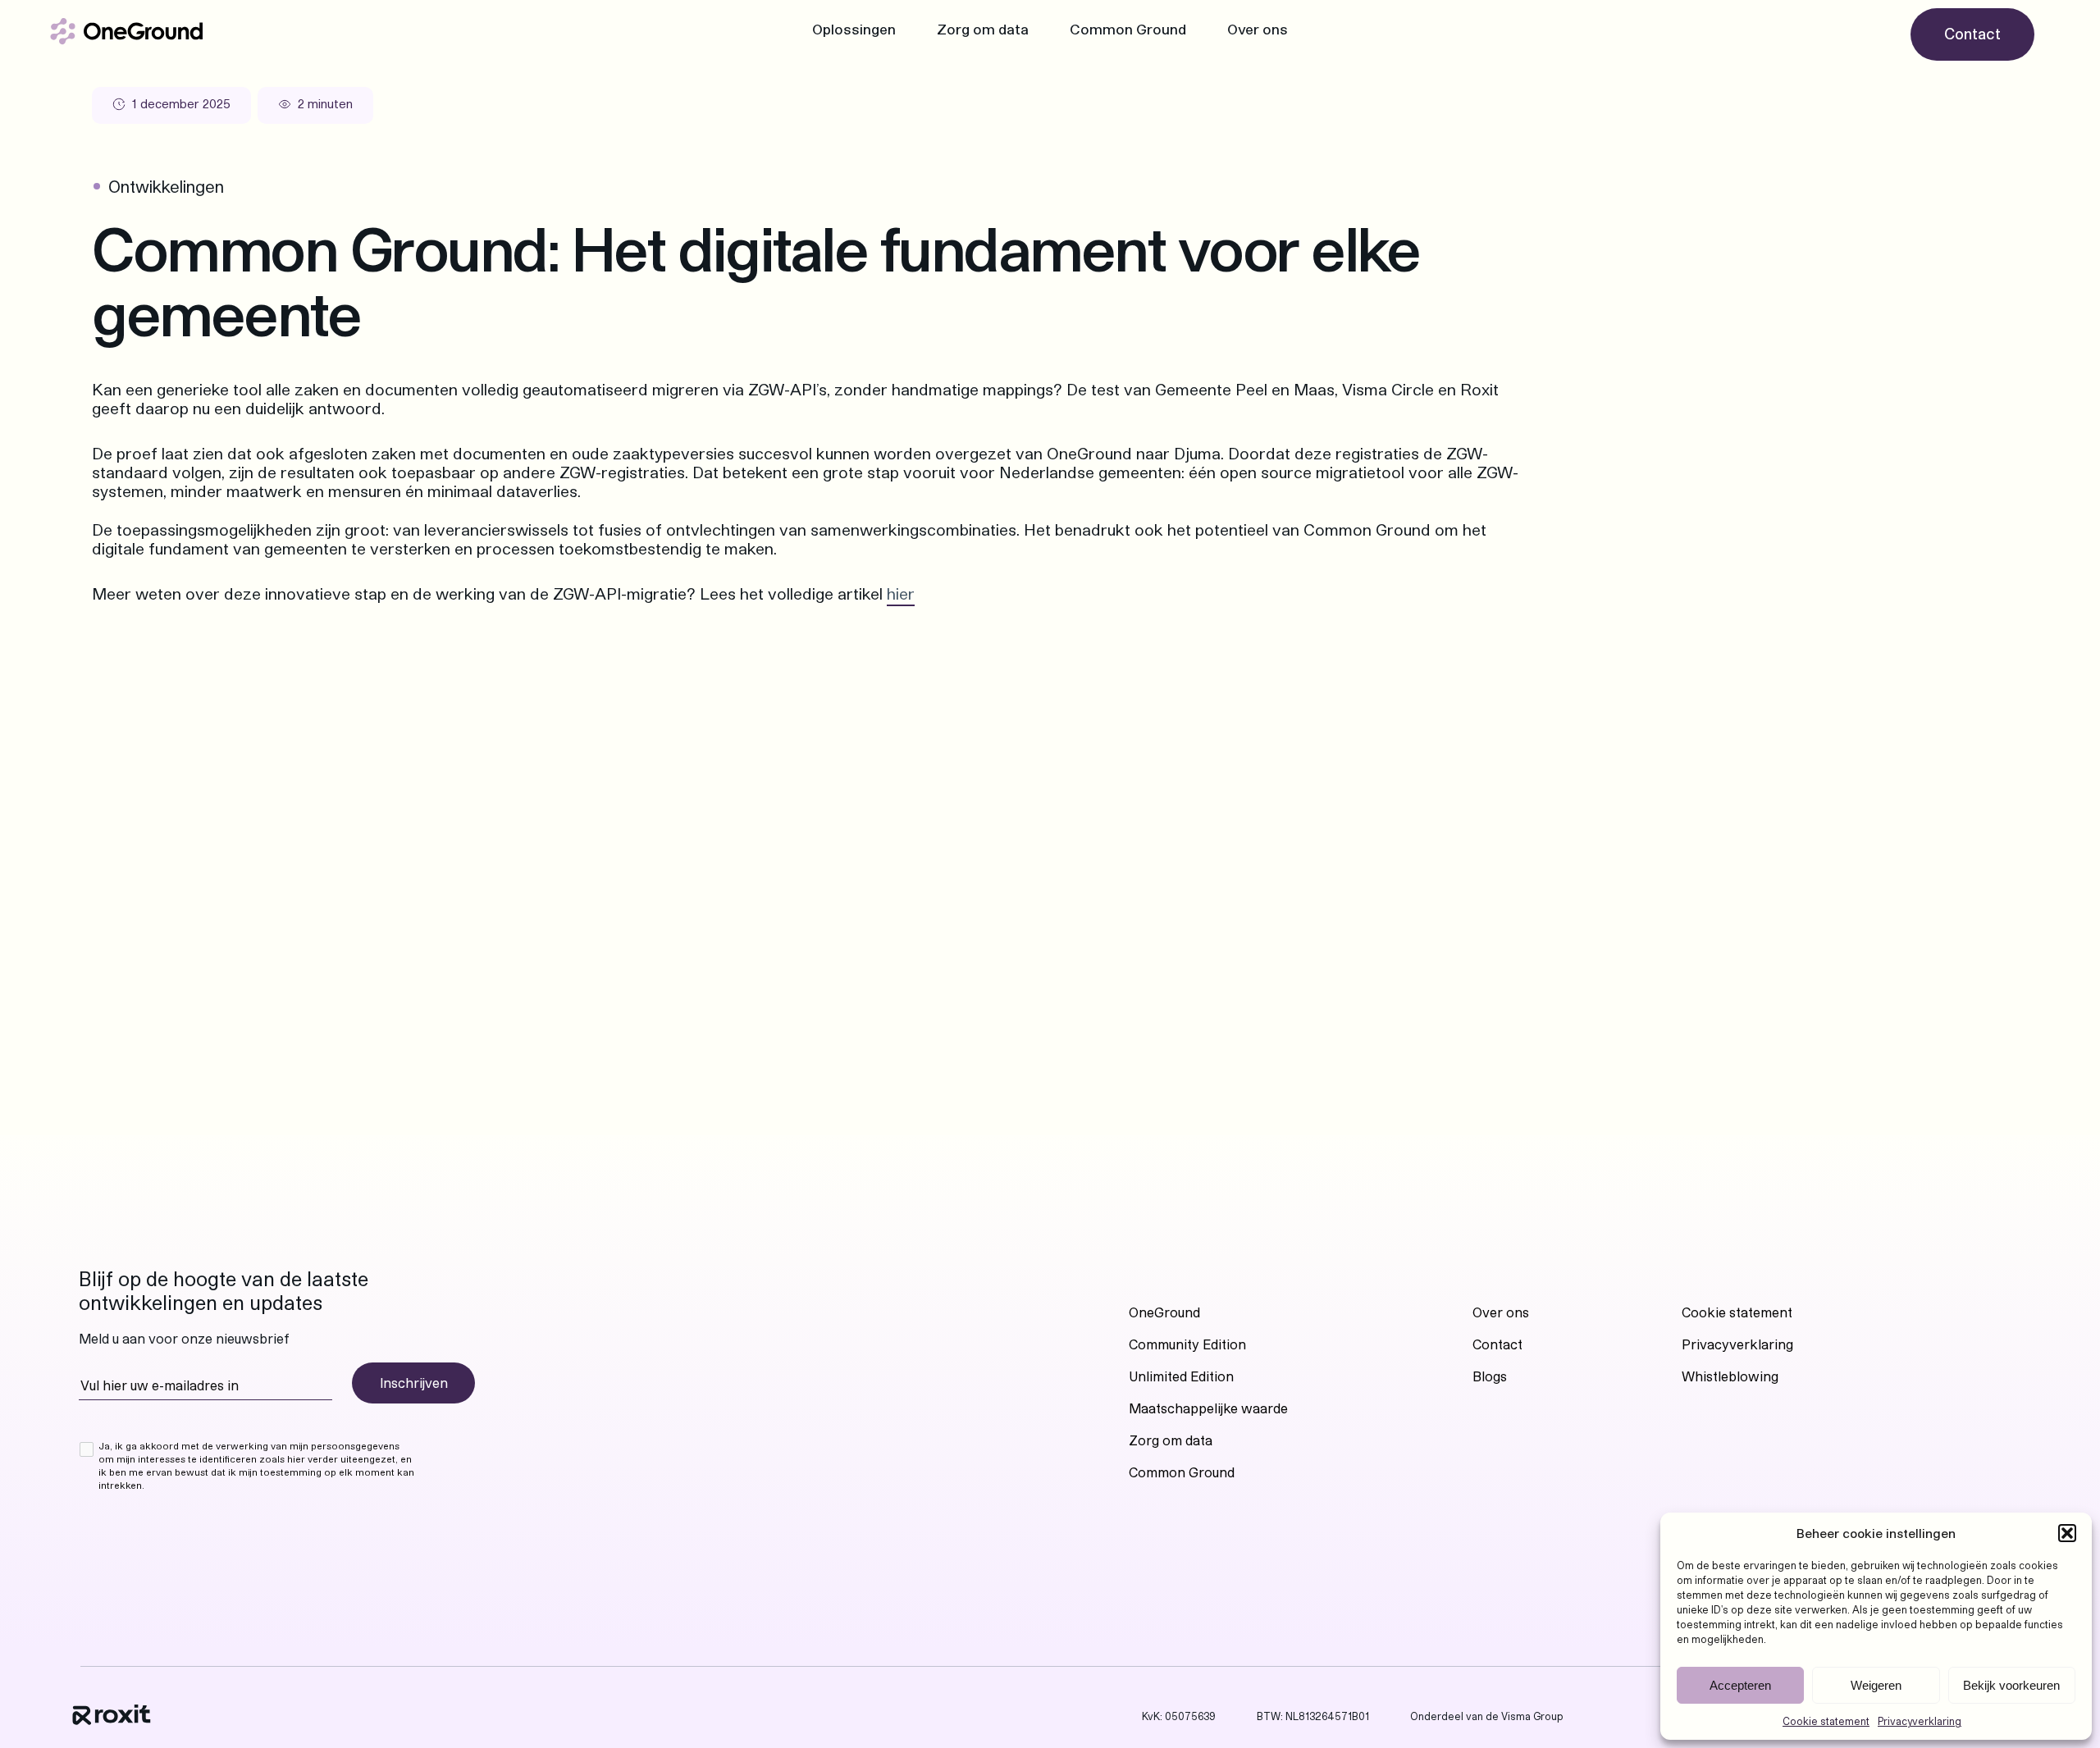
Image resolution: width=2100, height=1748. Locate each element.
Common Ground (1128, 29)
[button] (2067, 1533)
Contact (1497, 1344)
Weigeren (1876, 1685)
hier (901, 593)
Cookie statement (1826, 1721)
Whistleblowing (1730, 1376)
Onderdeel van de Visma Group (1487, 1716)
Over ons (1258, 29)
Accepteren (1740, 1685)
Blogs (1490, 1376)
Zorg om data (983, 29)
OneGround (1164, 1312)
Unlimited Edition (1181, 1376)
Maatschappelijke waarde (1208, 1408)
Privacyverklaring (1920, 1721)
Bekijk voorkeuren (2011, 1685)
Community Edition (1187, 1344)
